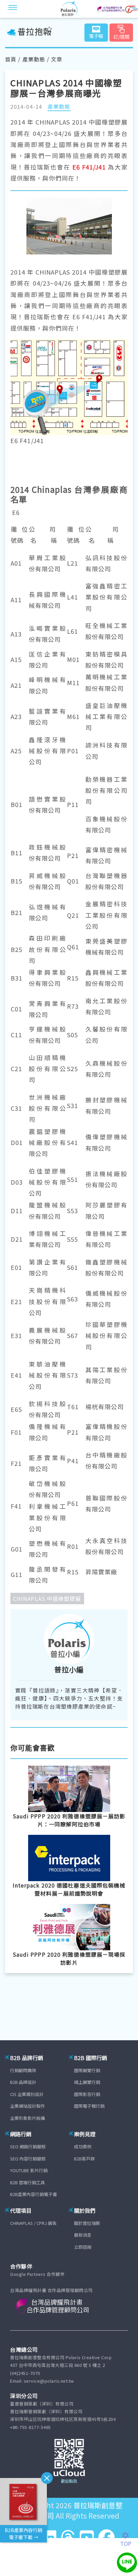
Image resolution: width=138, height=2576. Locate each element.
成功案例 (83, 2146)
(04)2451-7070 (25, 2373)
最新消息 (83, 2235)
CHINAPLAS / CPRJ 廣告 (33, 2223)
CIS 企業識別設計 (27, 2094)
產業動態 (34, 59)
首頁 (11, 59)
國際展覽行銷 (87, 2070)
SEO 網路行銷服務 (28, 2146)
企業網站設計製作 (27, 2106)
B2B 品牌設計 (23, 2082)
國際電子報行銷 (89, 2106)
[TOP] (129, 2535)
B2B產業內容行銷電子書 (33, 2194)
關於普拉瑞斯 (87, 2223)
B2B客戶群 (84, 2159)
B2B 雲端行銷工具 (27, 2182)
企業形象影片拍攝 (27, 2118)
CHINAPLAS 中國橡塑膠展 (47, 1599)
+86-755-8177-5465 (30, 2427)
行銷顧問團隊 (23, 2070)
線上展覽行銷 (87, 2082)
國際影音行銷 (87, 2094)
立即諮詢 (83, 2247)
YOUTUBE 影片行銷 (29, 2170)
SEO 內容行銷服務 (28, 2159)
